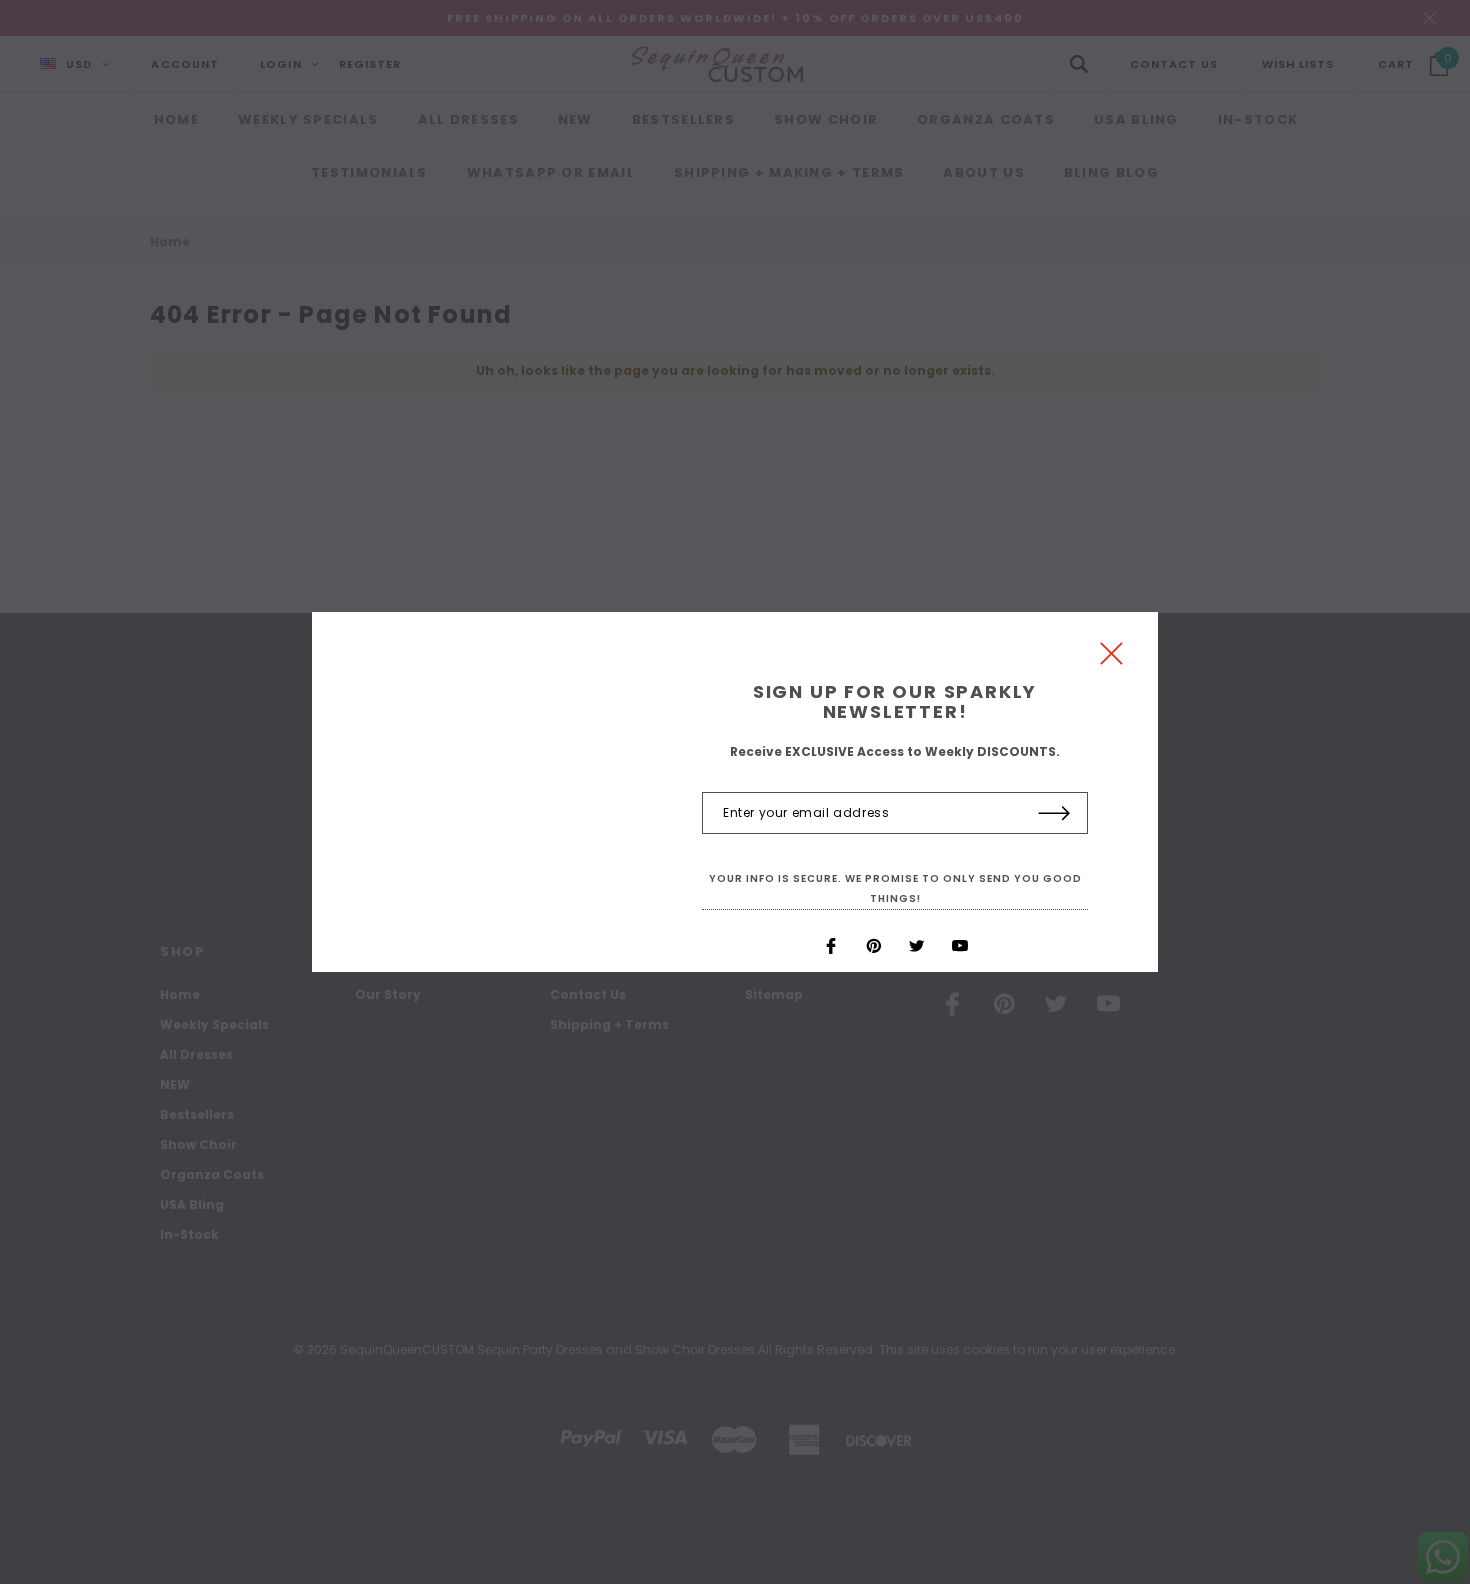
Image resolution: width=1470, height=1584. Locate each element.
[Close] (1111, 658)
